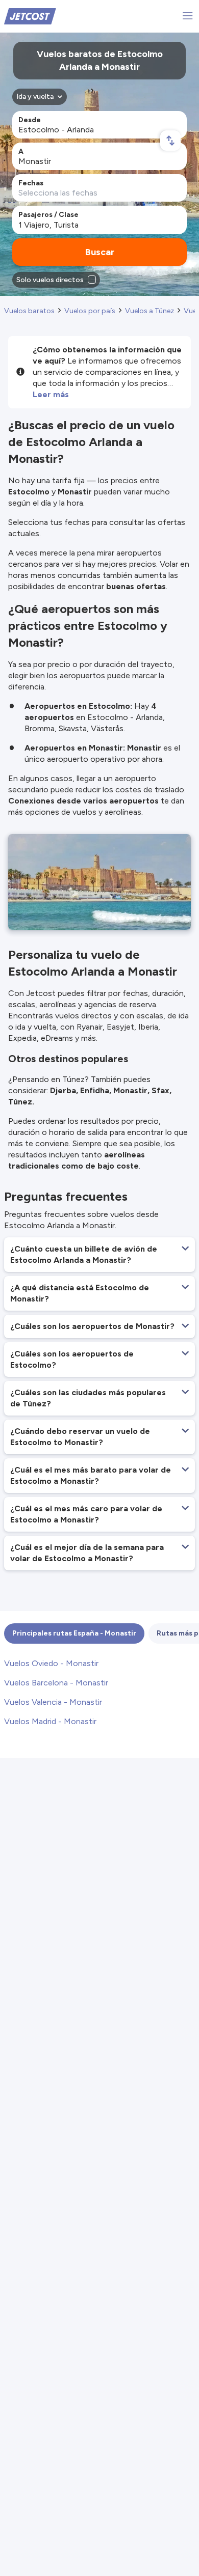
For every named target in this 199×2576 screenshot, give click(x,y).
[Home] (30, 16)
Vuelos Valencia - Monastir (53, 1702)
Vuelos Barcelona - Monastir (56, 1683)
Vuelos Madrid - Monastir (50, 1721)
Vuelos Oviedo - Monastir (51, 1663)
